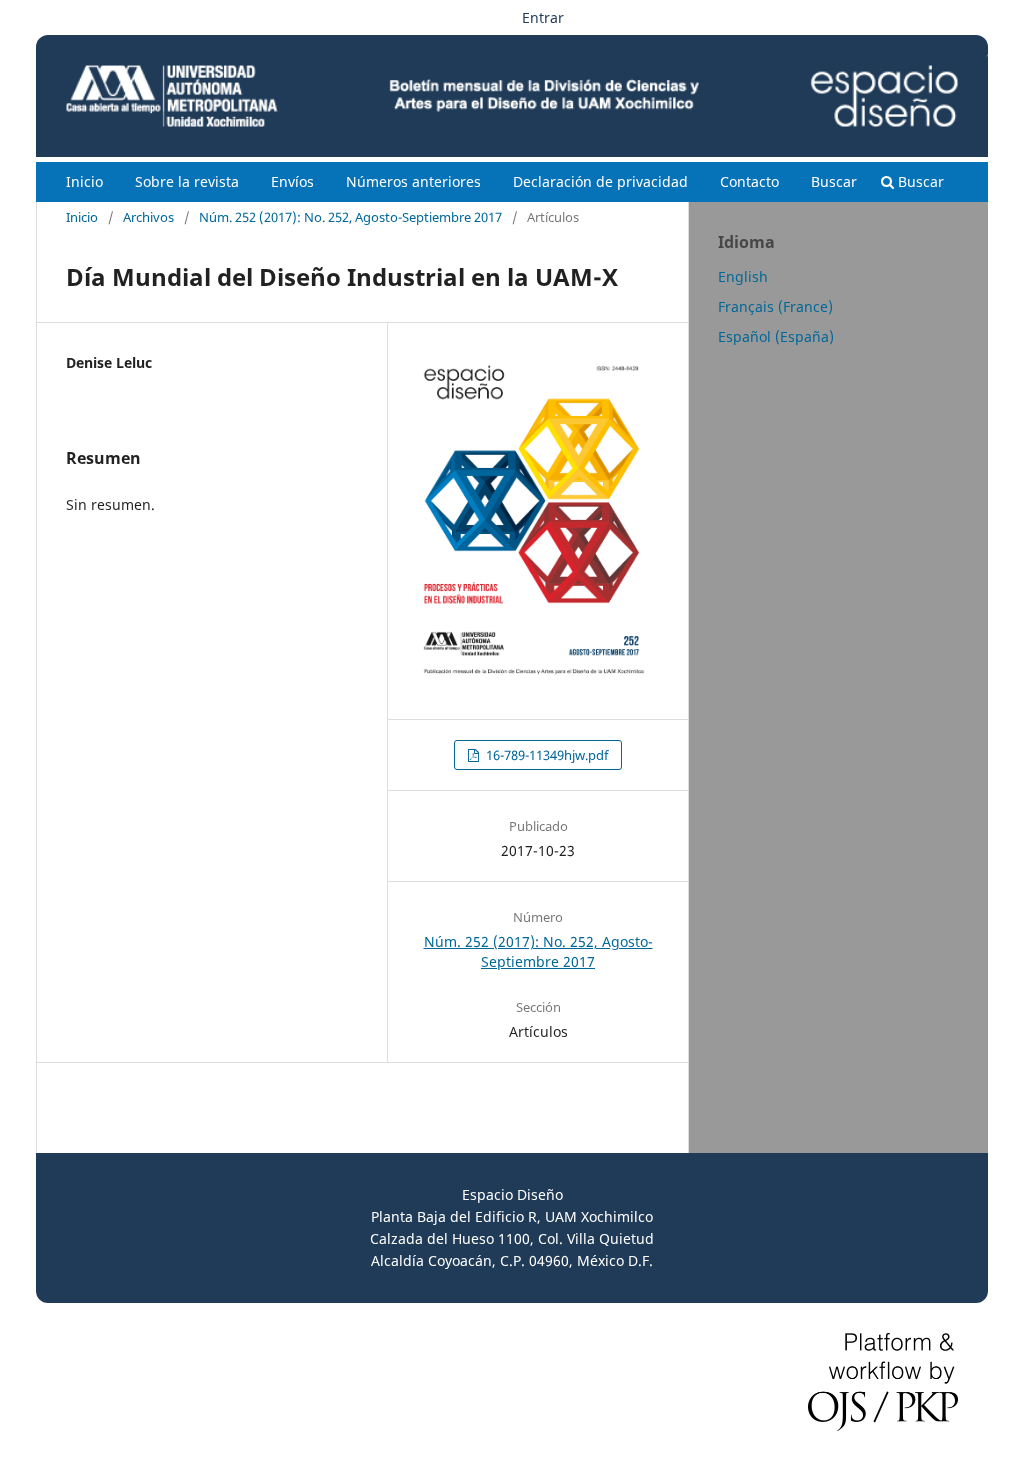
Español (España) (776, 336)
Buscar (834, 181)
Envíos (292, 181)
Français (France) (775, 306)
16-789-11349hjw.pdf (545, 755)
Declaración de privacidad (600, 181)
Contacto (749, 181)
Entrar (543, 17)
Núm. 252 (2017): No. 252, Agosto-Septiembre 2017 (350, 217)
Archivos (148, 217)
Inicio (84, 181)
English (743, 276)
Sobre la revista (187, 181)
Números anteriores (413, 181)
